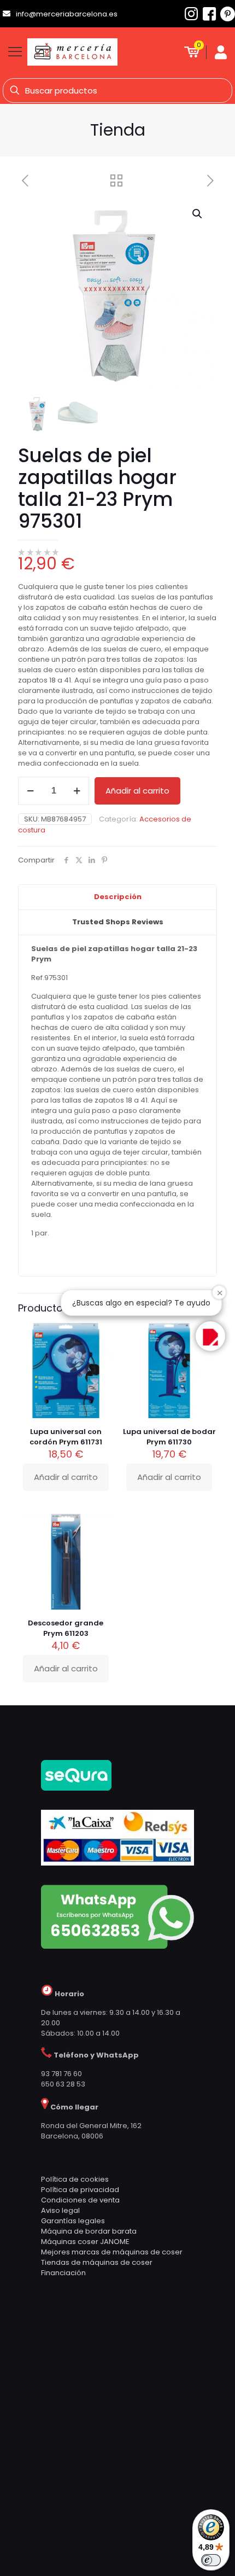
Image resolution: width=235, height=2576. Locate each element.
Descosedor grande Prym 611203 (66, 1628)
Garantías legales (73, 2221)
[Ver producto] (101, 1542)
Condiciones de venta (80, 2200)
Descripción (118, 897)
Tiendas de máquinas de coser (97, 2262)
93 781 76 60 (61, 2074)
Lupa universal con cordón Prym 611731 (66, 1437)
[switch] (211, 2560)
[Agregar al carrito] (101, 1526)
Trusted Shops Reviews (118, 922)
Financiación (63, 2273)
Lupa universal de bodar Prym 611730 (169, 1437)
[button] (198, 214)
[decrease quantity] (30, 791)
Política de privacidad (80, 2190)
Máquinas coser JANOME (85, 2242)
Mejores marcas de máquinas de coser (112, 2252)
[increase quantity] (77, 791)
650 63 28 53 (63, 2084)
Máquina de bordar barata (89, 2231)
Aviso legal (60, 2210)
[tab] (117, 897)
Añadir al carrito (137, 791)
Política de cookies (75, 2179)
